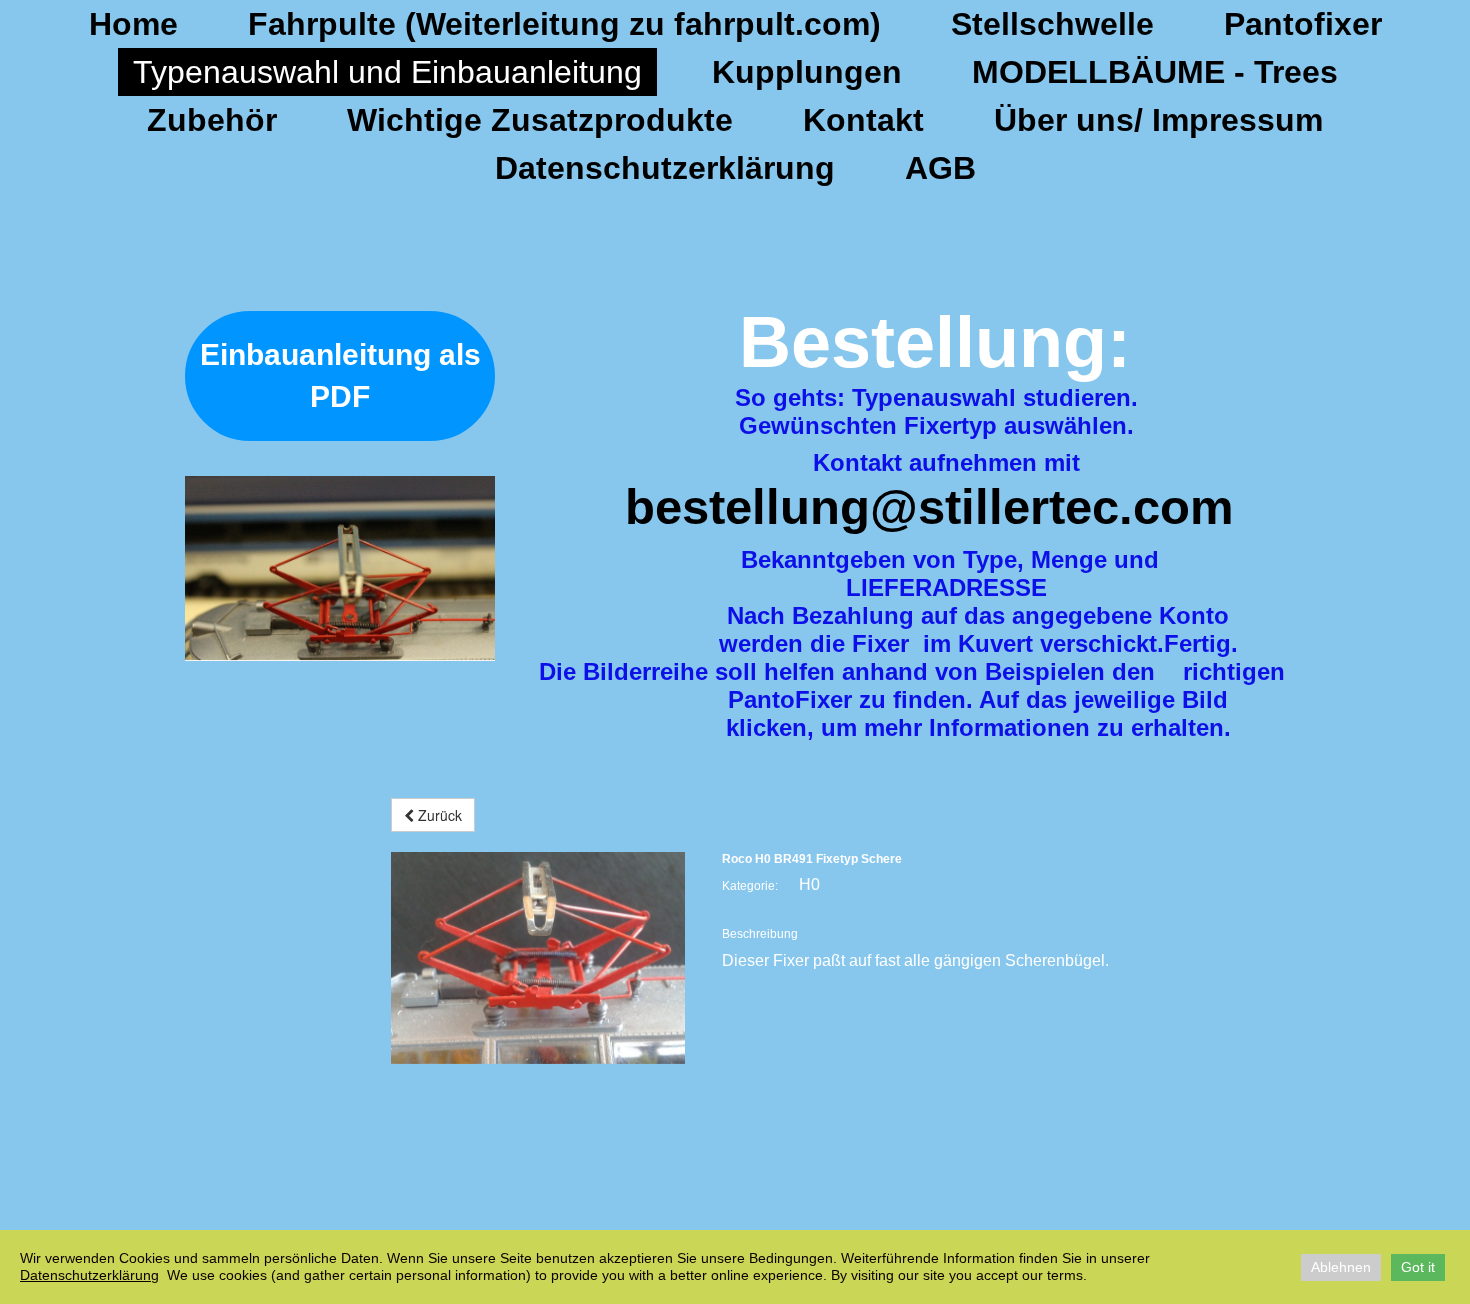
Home (133, 24)
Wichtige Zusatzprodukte (540, 120)
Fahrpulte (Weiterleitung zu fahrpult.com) (564, 24)
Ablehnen (1341, 1267)
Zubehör (212, 120)
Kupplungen (807, 72)
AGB (940, 168)
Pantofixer (1303, 24)
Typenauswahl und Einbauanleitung (387, 72)
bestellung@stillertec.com (929, 507)
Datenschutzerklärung (665, 168)
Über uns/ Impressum (1158, 120)
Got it (1418, 1267)
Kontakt (863, 120)
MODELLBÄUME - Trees (1155, 72)
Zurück (438, 815)
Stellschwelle (1052, 24)
